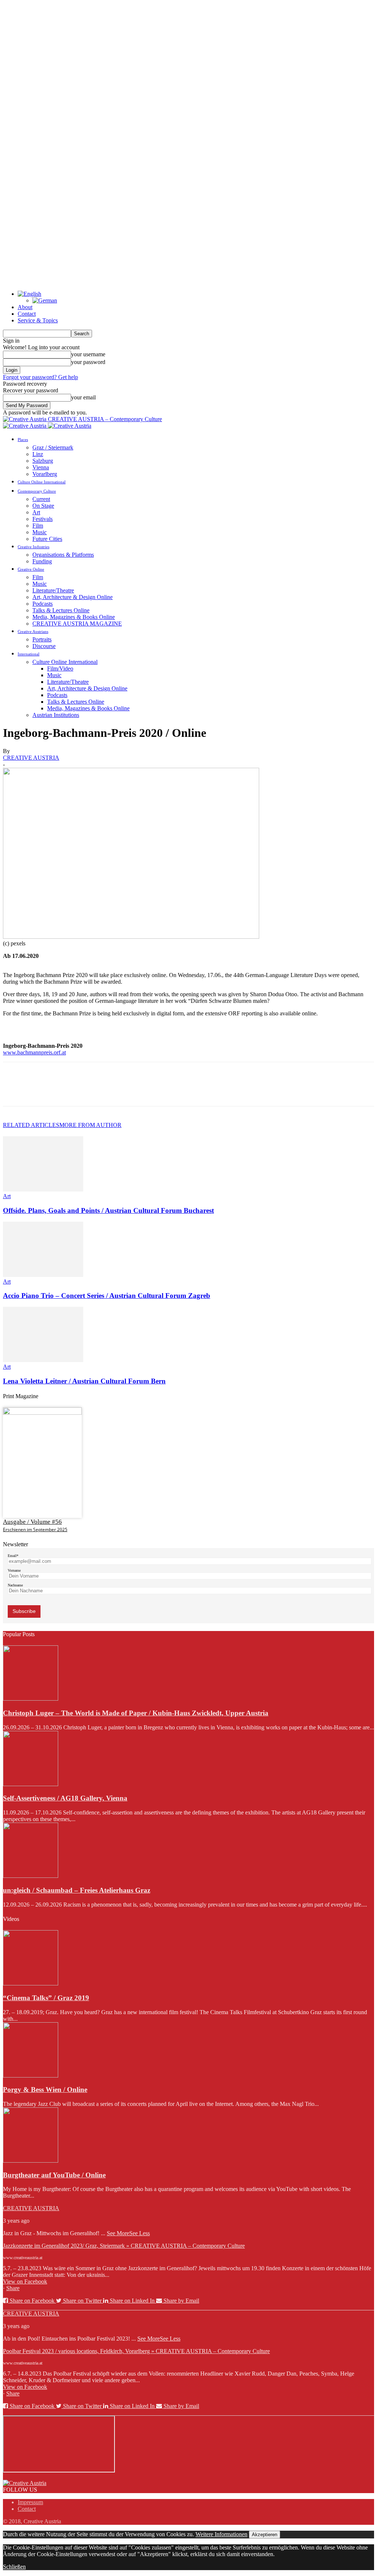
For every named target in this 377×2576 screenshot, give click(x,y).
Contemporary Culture (37, 491)
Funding (42, 561)
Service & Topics (38, 320)
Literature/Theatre (53, 590)
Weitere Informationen (221, 2534)
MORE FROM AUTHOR (90, 1125)
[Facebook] (15, 1091)
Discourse (44, 646)
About (25, 307)
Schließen (14, 2567)
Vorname (14, 1570)
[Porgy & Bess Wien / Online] (31, 2075)
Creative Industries (34, 547)
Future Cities (47, 539)
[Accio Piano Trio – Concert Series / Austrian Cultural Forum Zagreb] (43, 1275)
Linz (38, 454)
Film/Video (60, 668)
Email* (13, 1556)
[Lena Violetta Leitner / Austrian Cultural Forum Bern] (43, 1360)
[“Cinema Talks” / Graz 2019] (31, 1983)
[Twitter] (42, 1091)
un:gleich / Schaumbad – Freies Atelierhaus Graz (77, 1890)
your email (83, 397)
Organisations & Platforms (63, 555)
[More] (121, 1091)
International (29, 654)
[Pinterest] (68, 1091)
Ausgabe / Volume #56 (32, 1522)
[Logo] (25, 426)
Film (38, 526)
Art (36, 512)
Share (13, 2288)
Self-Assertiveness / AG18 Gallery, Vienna (65, 1798)
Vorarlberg (45, 474)
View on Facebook (25, 2281)
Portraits (42, 639)
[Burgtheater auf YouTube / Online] (31, 2161)
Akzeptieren (265, 2535)
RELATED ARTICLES (31, 1125)
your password (88, 362)
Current (41, 499)
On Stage (43, 506)
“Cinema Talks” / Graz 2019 (46, 1998)
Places (23, 440)
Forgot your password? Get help (40, 377)
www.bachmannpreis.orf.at (34, 1052)
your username (88, 354)
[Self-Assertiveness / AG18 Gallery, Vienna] (31, 1784)
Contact (27, 314)
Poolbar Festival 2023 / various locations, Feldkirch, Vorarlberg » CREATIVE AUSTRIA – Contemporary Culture (136, 2351)
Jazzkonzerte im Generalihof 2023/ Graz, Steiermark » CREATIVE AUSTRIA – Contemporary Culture (124, 2246)
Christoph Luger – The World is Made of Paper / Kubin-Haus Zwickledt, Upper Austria (136, 1713)
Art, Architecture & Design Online (73, 597)
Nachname (15, 1585)
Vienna (41, 467)
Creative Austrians (33, 631)
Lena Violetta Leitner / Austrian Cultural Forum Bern (84, 1381)
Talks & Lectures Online (61, 610)
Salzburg (43, 461)
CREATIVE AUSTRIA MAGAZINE (77, 624)
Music (40, 532)
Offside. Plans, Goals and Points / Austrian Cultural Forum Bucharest (108, 1210)
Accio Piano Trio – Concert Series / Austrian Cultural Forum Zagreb (107, 1296)
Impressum (30, 2502)
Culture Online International (42, 482)
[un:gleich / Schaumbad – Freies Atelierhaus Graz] (31, 1876)
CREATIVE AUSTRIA (31, 758)
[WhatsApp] (95, 1091)
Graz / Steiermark (53, 447)
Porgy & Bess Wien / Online (45, 2089)
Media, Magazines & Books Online (74, 617)
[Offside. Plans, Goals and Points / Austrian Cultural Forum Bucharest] (43, 1189)
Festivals (43, 519)
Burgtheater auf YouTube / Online (54, 2175)
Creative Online (31, 569)
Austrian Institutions (56, 715)
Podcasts (43, 604)
